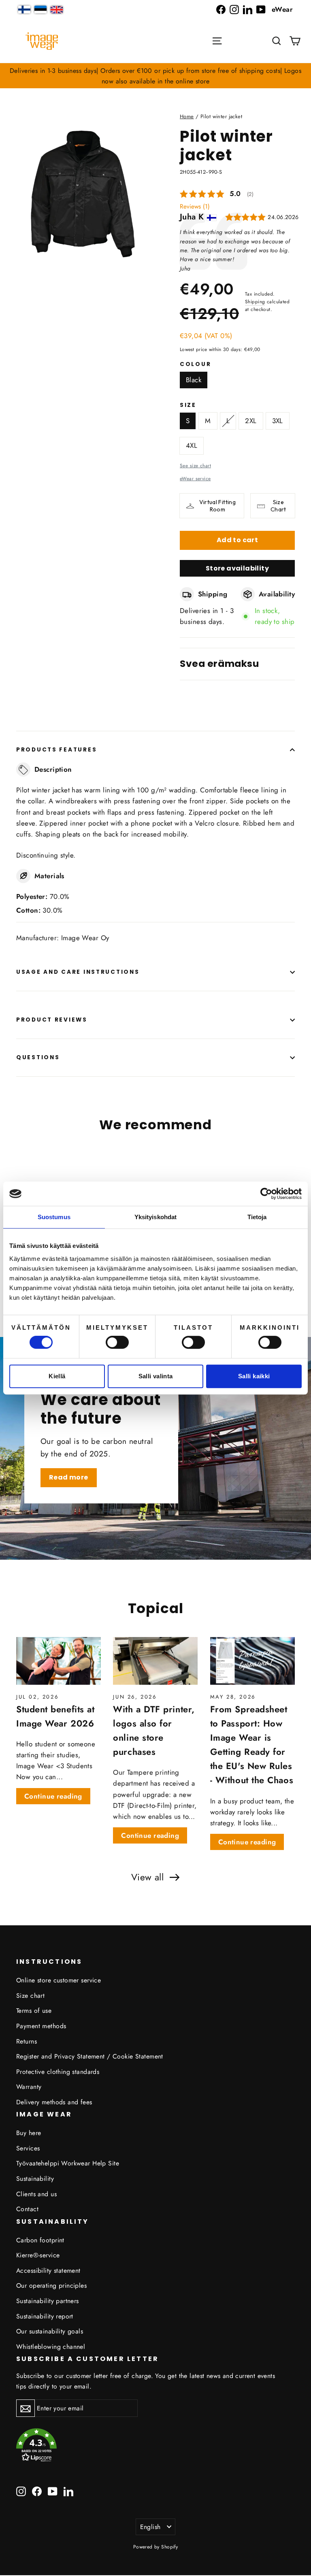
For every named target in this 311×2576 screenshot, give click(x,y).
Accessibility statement (48, 2270)
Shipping (255, 301)
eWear (282, 9)
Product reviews (52, 1020)
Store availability (237, 568)
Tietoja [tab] (257, 1217)
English (150, 2527)
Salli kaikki (254, 1376)
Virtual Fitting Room (217, 506)
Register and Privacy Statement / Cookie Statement (90, 2056)
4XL (192, 445)
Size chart (30, 1996)
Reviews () (195, 207)
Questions (38, 1057)
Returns (27, 2041)
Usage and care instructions (78, 972)
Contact (27, 2209)
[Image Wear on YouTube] (261, 10)
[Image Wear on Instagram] (234, 10)
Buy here (29, 2133)
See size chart (195, 465)
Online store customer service (59, 1980)
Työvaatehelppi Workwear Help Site (68, 2163)
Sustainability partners (48, 2301)
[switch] (117, 1342)
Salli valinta (156, 1376)
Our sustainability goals (50, 2331)
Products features (56, 750)
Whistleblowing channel (51, 2347)
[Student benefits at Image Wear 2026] (59, 1661)
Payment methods (41, 2026)
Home (187, 116)
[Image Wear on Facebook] (221, 10)
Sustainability (35, 2179)
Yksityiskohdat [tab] (155, 1217)
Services (28, 2148)
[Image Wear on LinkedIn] (248, 10)
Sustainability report (45, 2316)
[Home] (42, 41)
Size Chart (278, 506)
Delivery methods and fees (54, 2102)
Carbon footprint (40, 2240)
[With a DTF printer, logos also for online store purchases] (155, 1661)
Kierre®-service (38, 2255)
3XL (278, 421)
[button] (277, 41)
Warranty (29, 2087)
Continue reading (53, 1796)
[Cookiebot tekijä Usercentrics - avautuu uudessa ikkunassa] (266, 1194)
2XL (251, 421)
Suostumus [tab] (54, 1217)
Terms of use (34, 2011)
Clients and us (36, 2194)
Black (194, 380)
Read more (69, 1477)
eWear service (195, 478)
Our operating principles (51, 2285)
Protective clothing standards (58, 2072)
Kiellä (57, 1376)
